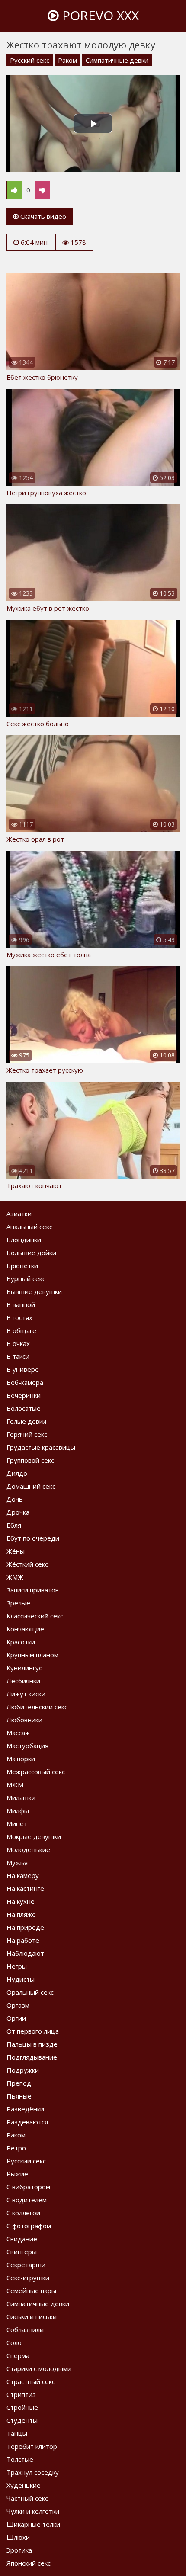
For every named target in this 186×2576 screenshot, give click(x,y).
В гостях (19, 1317)
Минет (17, 1823)
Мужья (17, 1862)
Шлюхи (18, 2537)
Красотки (21, 1642)
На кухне (21, 1901)
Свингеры (22, 2252)
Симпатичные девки (117, 60)
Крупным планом (32, 1655)
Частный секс (27, 2498)
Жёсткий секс (27, 1564)
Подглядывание (32, 2057)
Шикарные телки (33, 2524)
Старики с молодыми (39, 2368)
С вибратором (28, 2187)
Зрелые (18, 1603)
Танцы (17, 2433)
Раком (67, 60)
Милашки (21, 1797)
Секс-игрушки (28, 2278)
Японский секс (29, 2563)
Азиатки (19, 1214)
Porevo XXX (99, 15)
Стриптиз (21, 2394)
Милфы (18, 1810)
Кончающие (25, 1629)
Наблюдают (25, 1953)
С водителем (27, 2200)
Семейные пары (31, 2291)
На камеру (23, 1875)
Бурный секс (26, 1278)
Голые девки (26, 1421)
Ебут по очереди (33, 1538)
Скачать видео (42, 216)
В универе (23, 1369)
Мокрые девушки (34, 1836)
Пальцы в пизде (32, 2044)
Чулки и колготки (33, 2511)
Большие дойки (31, 1253)
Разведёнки (25, 2109)
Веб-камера (25, 1382)
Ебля (14, 1525)
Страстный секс (31, 2381)
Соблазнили (25, 2329)
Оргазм (18, 2005)
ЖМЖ (15, 1577)
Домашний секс (31, 1486)
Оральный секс (30, 1992)
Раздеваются (27, 2122)
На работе (23, 1940)
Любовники (24, 1720)
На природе (25, 1927)
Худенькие (24, 2485)
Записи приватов (33, 1590)
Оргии (16, 2018)
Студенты (22, 2420)
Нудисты (21, 1979)
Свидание (22, 2239)
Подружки (23, 2070)
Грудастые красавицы (41, 1447)
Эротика (19, 2550)
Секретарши (26, 2265)
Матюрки (21, 1759)
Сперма (18, 2355)
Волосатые (24, 1408)
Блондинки (24, 1240)
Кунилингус (24, 1668)
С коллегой (23, 2213)
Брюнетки (22, 1266)
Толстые (20, 2459)
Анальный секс (29, 1227)
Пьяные (19, 2096)
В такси (18, 1356)
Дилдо (17, 1473)
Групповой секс (30, 1460)
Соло (14, 2342)
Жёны (16, 1551)
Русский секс (30, 60)
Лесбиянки (23, 1681)
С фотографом (29, 2226)
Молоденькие (28, 1849)
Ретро (16, 2148)
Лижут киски (26, 1694)
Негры (17, 1966)
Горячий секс (27, 1434)
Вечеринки (24, 1395)
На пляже (21, 1914)
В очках (18, 1343)
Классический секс (35, 1616)
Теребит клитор (32, 2446)
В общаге (21, 1330)
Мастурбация (27, 1746)
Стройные (22, 2407)
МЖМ (15, 1785)
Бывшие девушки (34, 1291)
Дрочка (18, 1512)
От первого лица (33, 2031)
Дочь (15, 1499)
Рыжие (17, 2174)
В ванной (21, 1304)
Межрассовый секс (36, 1772)
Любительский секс (37, 1707)
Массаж (18, 1733)
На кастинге (25, 1888)
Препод (19, 2083)
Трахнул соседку (33, 2472)
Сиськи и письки (32, 2316)
